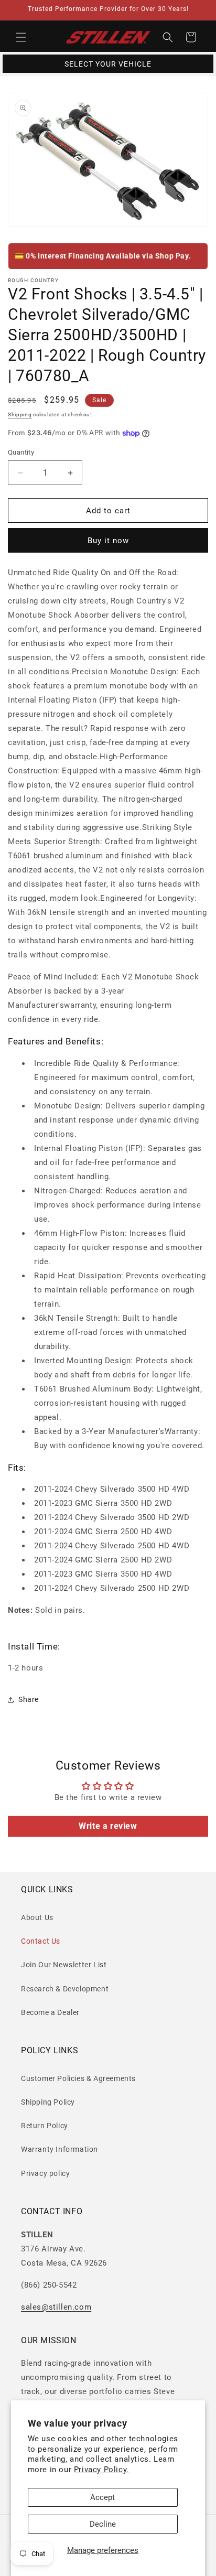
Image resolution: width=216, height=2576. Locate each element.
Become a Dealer (50, 2012)
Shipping (20, 414)
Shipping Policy (48, 2102)
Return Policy (45, 2126)
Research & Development (65, 1989)
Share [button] (29, 1699)
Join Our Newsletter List (64, 1965)
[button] (21, 37)
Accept (102, 2497)
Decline (103, 2524)
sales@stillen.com (56, 2307)
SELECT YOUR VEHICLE (108, 64)
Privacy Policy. (101, 2470)
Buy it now (108, 541)
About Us (37, 1917)
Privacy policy (45, 2173)
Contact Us (41, 1941)
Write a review (108, 1826)
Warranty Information (60, 2149)
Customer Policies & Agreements (78, 2078)
